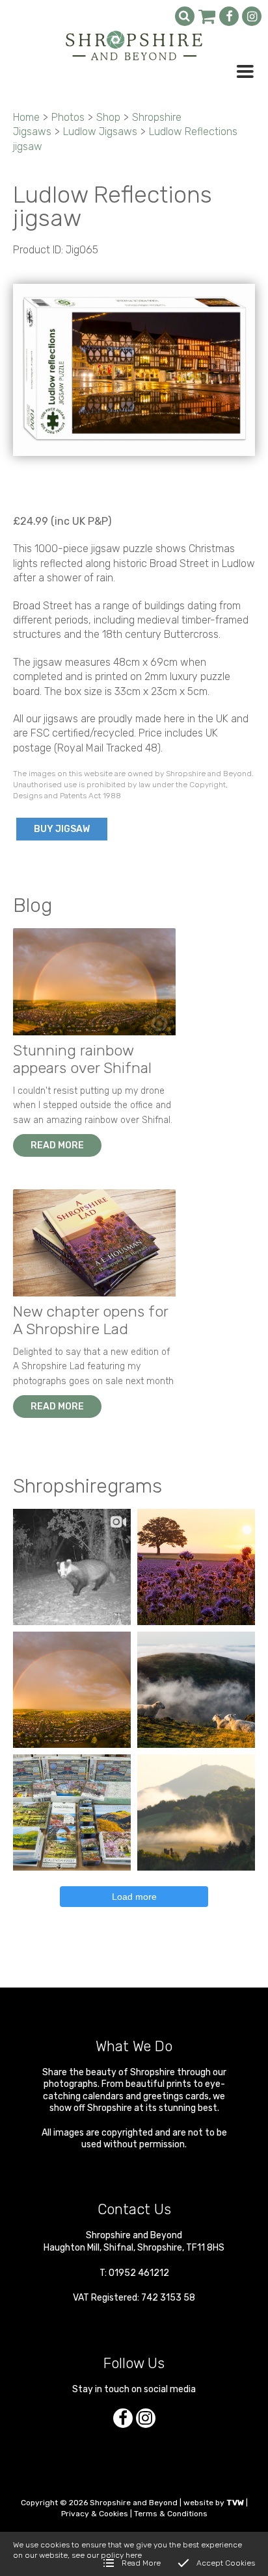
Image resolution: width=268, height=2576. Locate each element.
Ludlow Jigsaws (100, 132)
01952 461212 (139, 2273)
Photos (68, 117)
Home (26, 117)
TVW (235, 2503)
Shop (108, 117)
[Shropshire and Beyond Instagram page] (252, 16)
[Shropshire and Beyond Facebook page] (229, 16)
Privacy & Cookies (95, 2514)
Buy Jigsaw (62, 829)
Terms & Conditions (171, 2514)
